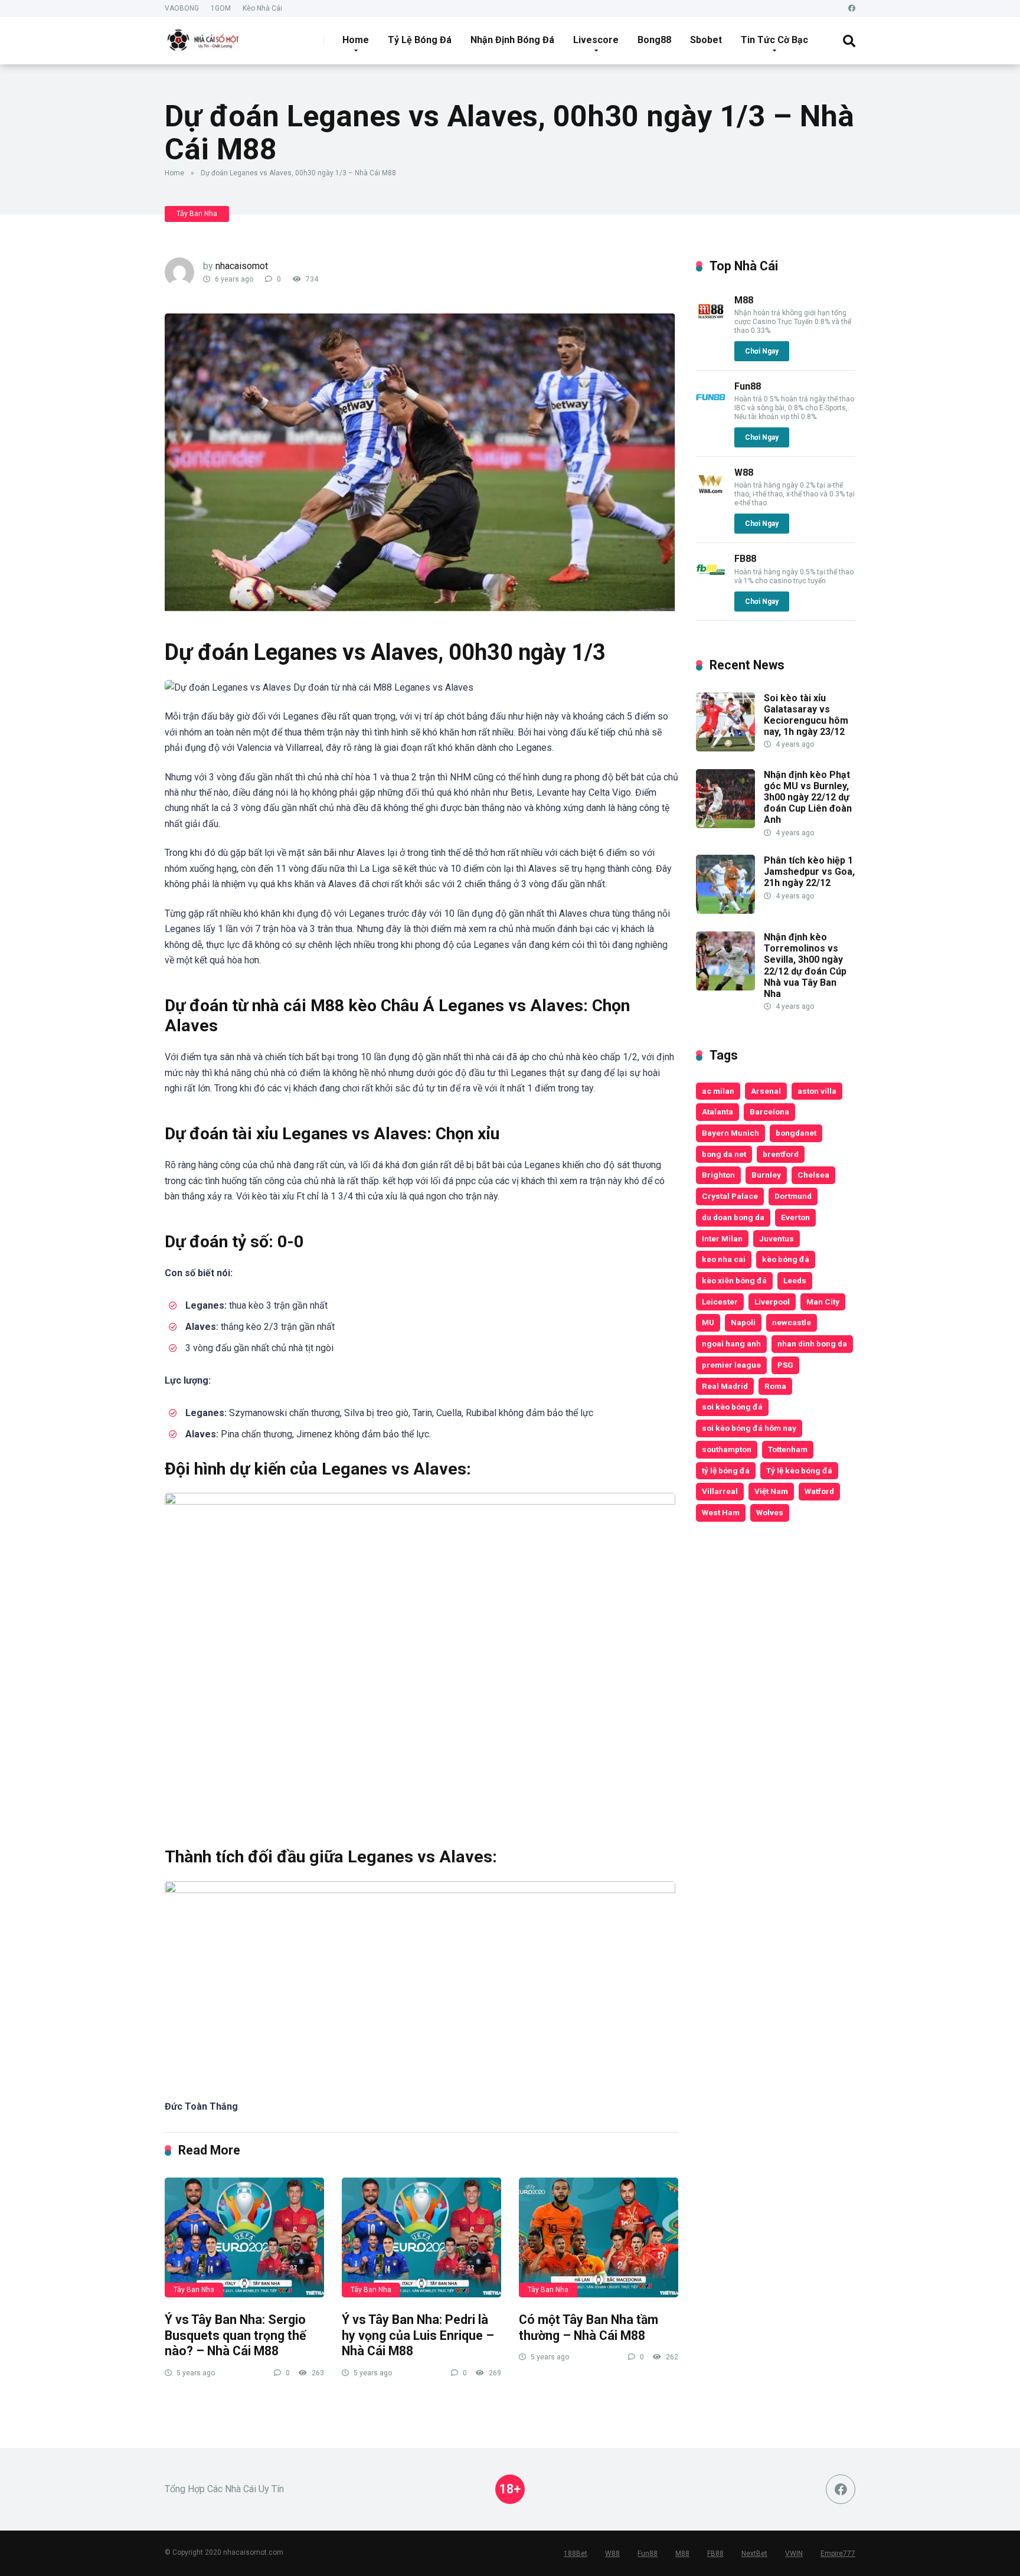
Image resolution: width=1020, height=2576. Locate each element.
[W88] (711, 495)
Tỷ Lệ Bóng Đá (420, 40)
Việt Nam (771, 1491)
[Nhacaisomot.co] (204, 36)
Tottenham (788, 1449)
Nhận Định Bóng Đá (512, 40)
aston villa (817, 1091)
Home (356, 40)
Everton (795, 1217)
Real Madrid (725, 1386)
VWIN (794, 2554)
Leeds (795, 1280)
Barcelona (769, 1112)
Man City (823, 1302)
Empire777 (838, 2554)
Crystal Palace (730, 1196)
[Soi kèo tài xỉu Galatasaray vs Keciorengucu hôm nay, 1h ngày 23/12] (725, 748)
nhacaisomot (242, 266)
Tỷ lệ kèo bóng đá (799, 1470)
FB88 (745, 559)
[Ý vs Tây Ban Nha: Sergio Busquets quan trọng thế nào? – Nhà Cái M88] (244, 2237)
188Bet (576, 2554)
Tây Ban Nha (197, 214)
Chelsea (813, 1175)
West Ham (721, 1512)
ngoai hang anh (731, 1343)
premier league (731, 1365)
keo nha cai (724, 1259)
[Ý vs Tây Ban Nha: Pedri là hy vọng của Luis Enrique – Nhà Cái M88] (421, 2237)
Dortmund (793, 1196)
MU (708, 1322)
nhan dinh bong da (812, 1343)
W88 (744, 473)
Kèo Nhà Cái (262, 8)
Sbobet (706, 40)
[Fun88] (711, 409)
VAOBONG (182, 8)
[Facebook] (852, 9)
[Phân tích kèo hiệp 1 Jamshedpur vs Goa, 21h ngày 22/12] (725, 911)
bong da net (724, 1154)
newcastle (792, 1322)
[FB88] (711, 581)
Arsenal (766, 1091)
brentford (781, 1154)
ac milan (718, 1091)
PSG (785, 1365)
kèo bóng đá (786, 1259)
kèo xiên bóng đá (734, 1280)
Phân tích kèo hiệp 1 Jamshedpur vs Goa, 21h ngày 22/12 (809, 872)
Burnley (766, 1175)
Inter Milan (722, 1238)
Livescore (596, 40)
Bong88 (654, 40)
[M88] (711, 323)
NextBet (754, 2554)
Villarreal (720, 1491)
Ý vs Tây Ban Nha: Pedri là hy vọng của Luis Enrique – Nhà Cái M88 (418, 2335)
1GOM (221, 8)
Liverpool (772, 1302)
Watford (819, 1491)
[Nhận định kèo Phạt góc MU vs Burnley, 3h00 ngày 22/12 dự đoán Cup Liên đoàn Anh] (725, 825)
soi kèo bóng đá (732, 1407)
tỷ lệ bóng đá (726, 1470)
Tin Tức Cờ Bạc (774, 40)
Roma (775, 1386)
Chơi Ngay (762, 351)
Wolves (770, 1512)
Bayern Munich (730, 1133)
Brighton (718, 1175)
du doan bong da (733, 1217)
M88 (744, 300)
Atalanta (717, 1112)
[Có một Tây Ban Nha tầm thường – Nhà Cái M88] (599, 2237)
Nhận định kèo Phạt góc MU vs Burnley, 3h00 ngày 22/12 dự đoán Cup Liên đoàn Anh (808, 797)
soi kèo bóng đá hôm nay (749, 1428)
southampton (727, 1449)
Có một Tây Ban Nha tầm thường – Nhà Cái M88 (589, 2327)
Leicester (720, 1302)
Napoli (743, 1322)
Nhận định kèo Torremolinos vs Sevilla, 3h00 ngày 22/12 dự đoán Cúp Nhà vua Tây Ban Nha (805, 965)
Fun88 (748, 386)
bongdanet (796, 1133)
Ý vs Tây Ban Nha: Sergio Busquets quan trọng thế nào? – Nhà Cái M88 (236, 2335)
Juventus (777, 1238)
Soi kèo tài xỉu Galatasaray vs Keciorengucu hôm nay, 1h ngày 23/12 (806, 715)
